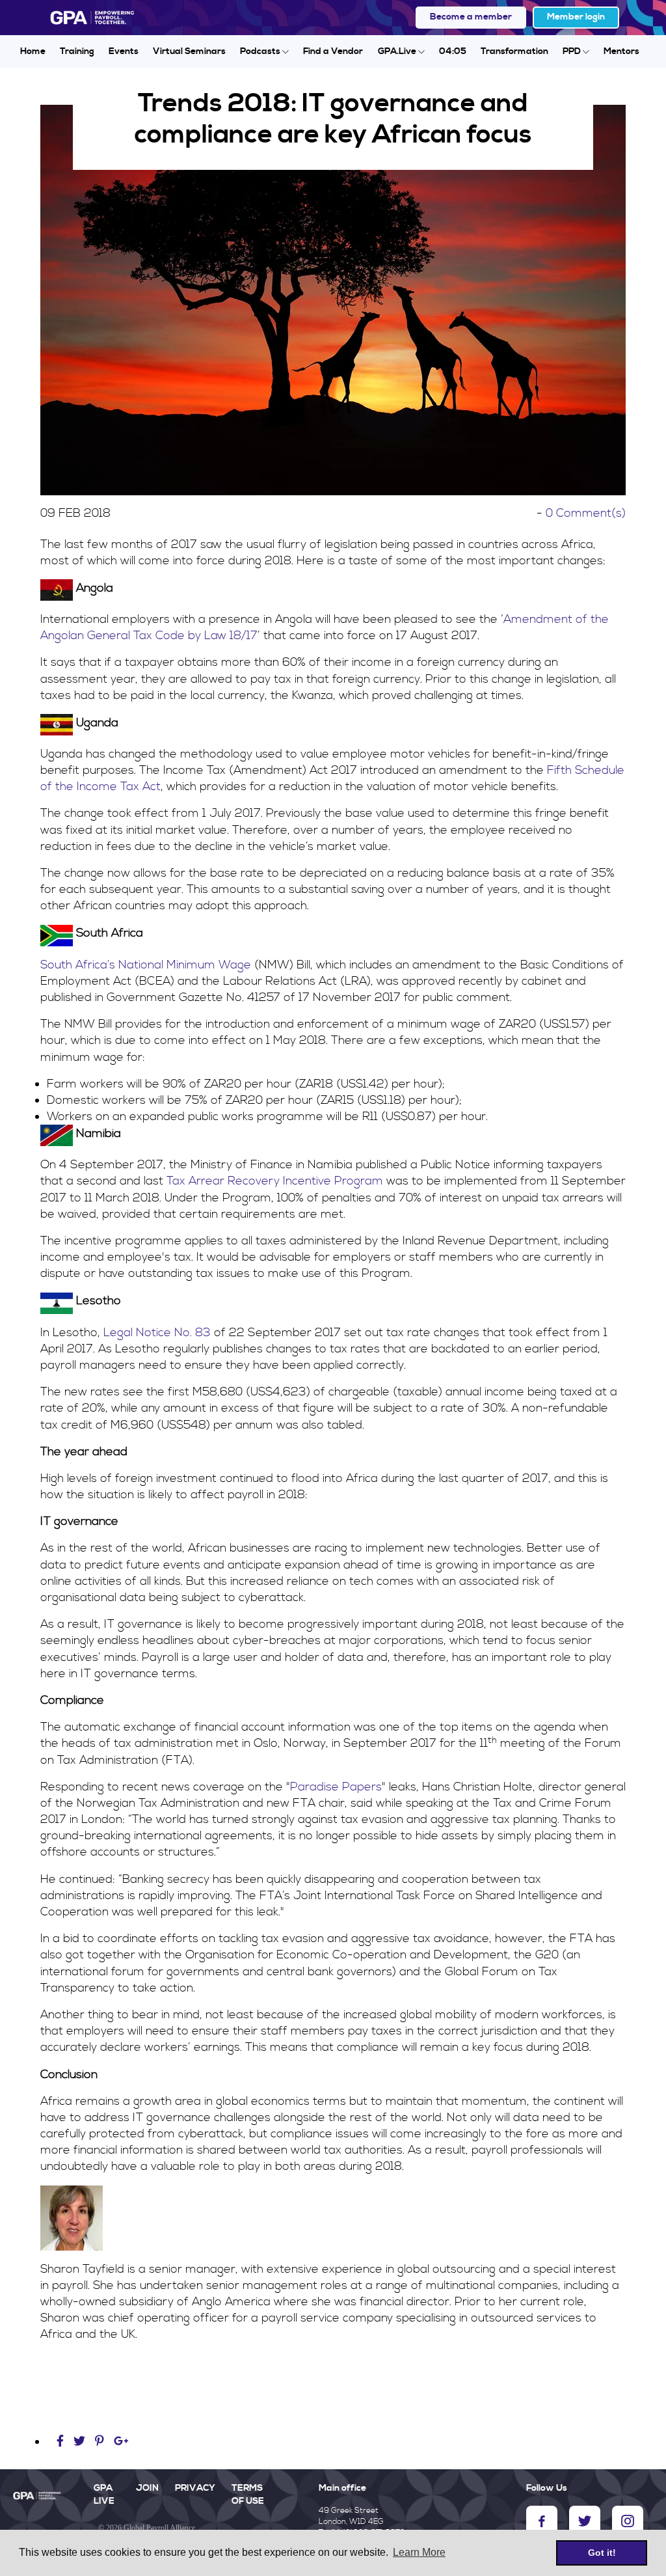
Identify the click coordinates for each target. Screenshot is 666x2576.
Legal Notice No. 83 (157, 1333)
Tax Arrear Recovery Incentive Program (275, 1181)
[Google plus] (121, 2442)
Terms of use (248, 2495)
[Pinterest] (100, 2442)
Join (147, 2488)
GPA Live (104, 2495)
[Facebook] (62, 2442)
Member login (576, 17)
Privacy (195, 2488)
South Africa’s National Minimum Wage (146, 965)
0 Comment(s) (586, 513)
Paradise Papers (336, 1787)
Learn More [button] (419, 2552)
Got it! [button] (602, 2553)
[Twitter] (81, 2442)
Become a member (471, 17)
